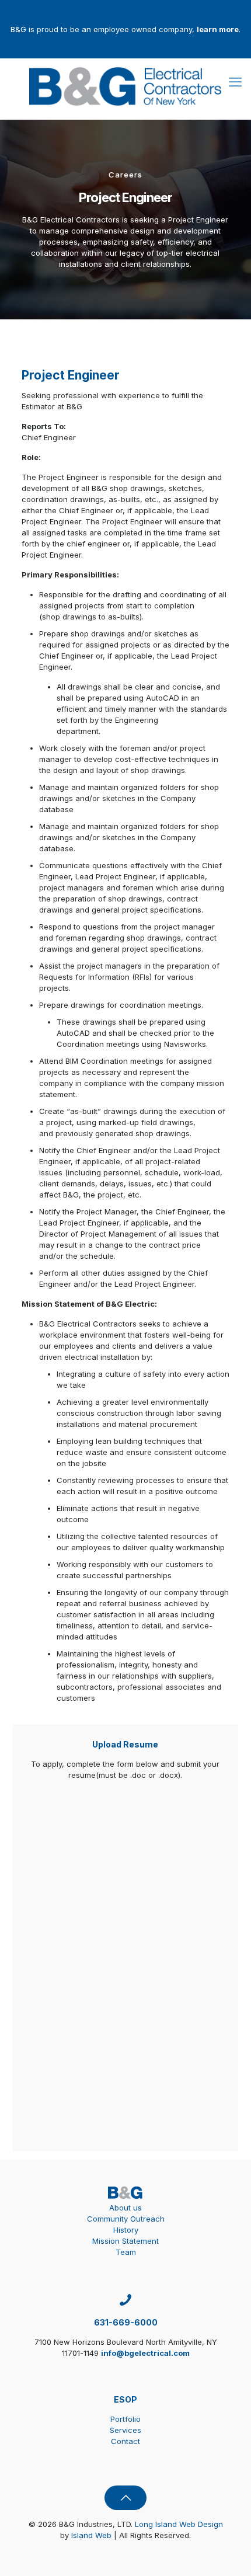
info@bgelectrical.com (145, 2353)
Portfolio (125, 2419)
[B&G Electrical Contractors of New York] (125, 86)
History (126, 2230)
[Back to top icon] (125, 2498)
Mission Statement (125, 2241)
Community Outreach (126, 2219)
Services (125, 2430)
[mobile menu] (235, 82)
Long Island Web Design (179, 2524)
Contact (125, 2441)
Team (126, 2252)
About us (125, 2208)
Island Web (91, 2535)
